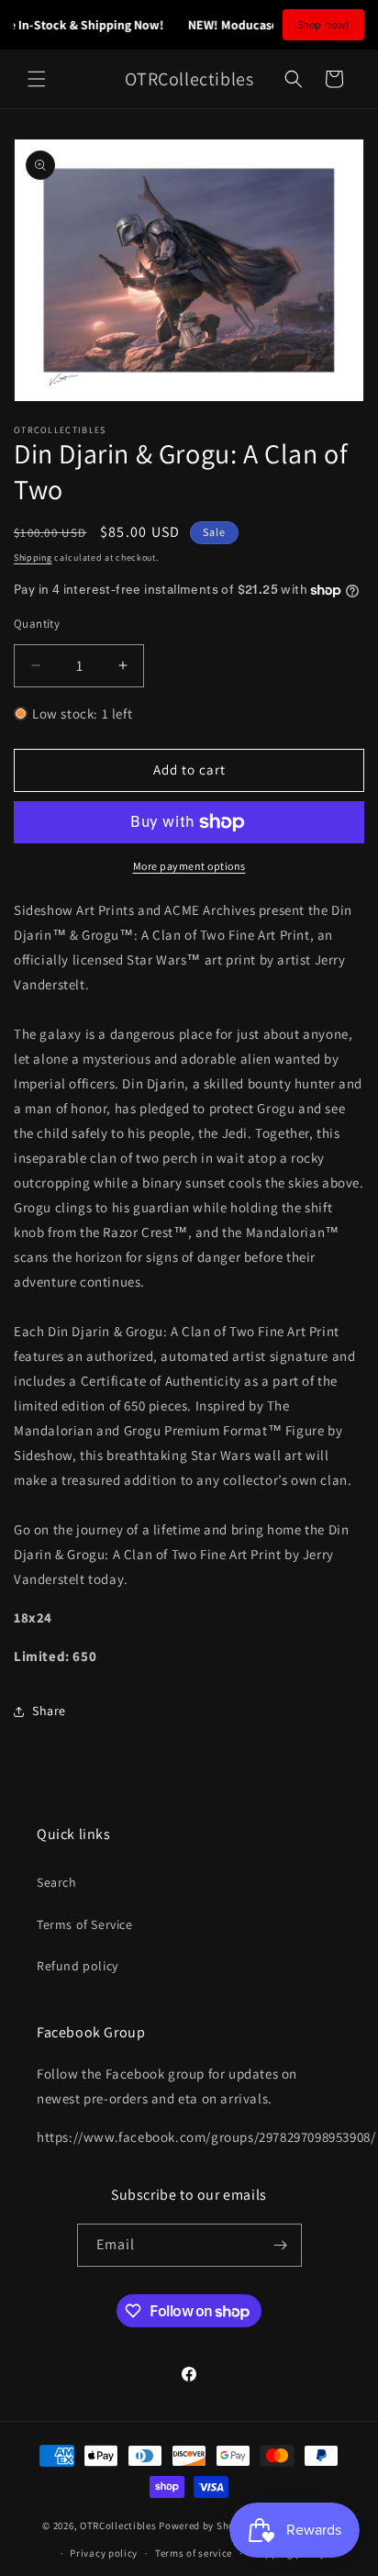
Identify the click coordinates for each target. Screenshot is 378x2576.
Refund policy (78, 1966)
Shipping (33, 558)
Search (57, 1882)
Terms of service (194, 2553)
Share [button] (49, 1711)
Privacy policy (104, 2553)
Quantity (37, 624)
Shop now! (323, 24)
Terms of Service (85, 1924)
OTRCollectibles (118, 2525)
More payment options (189, 866)
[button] (37, 79)
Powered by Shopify (206, 2525)
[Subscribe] (281, 2245)
